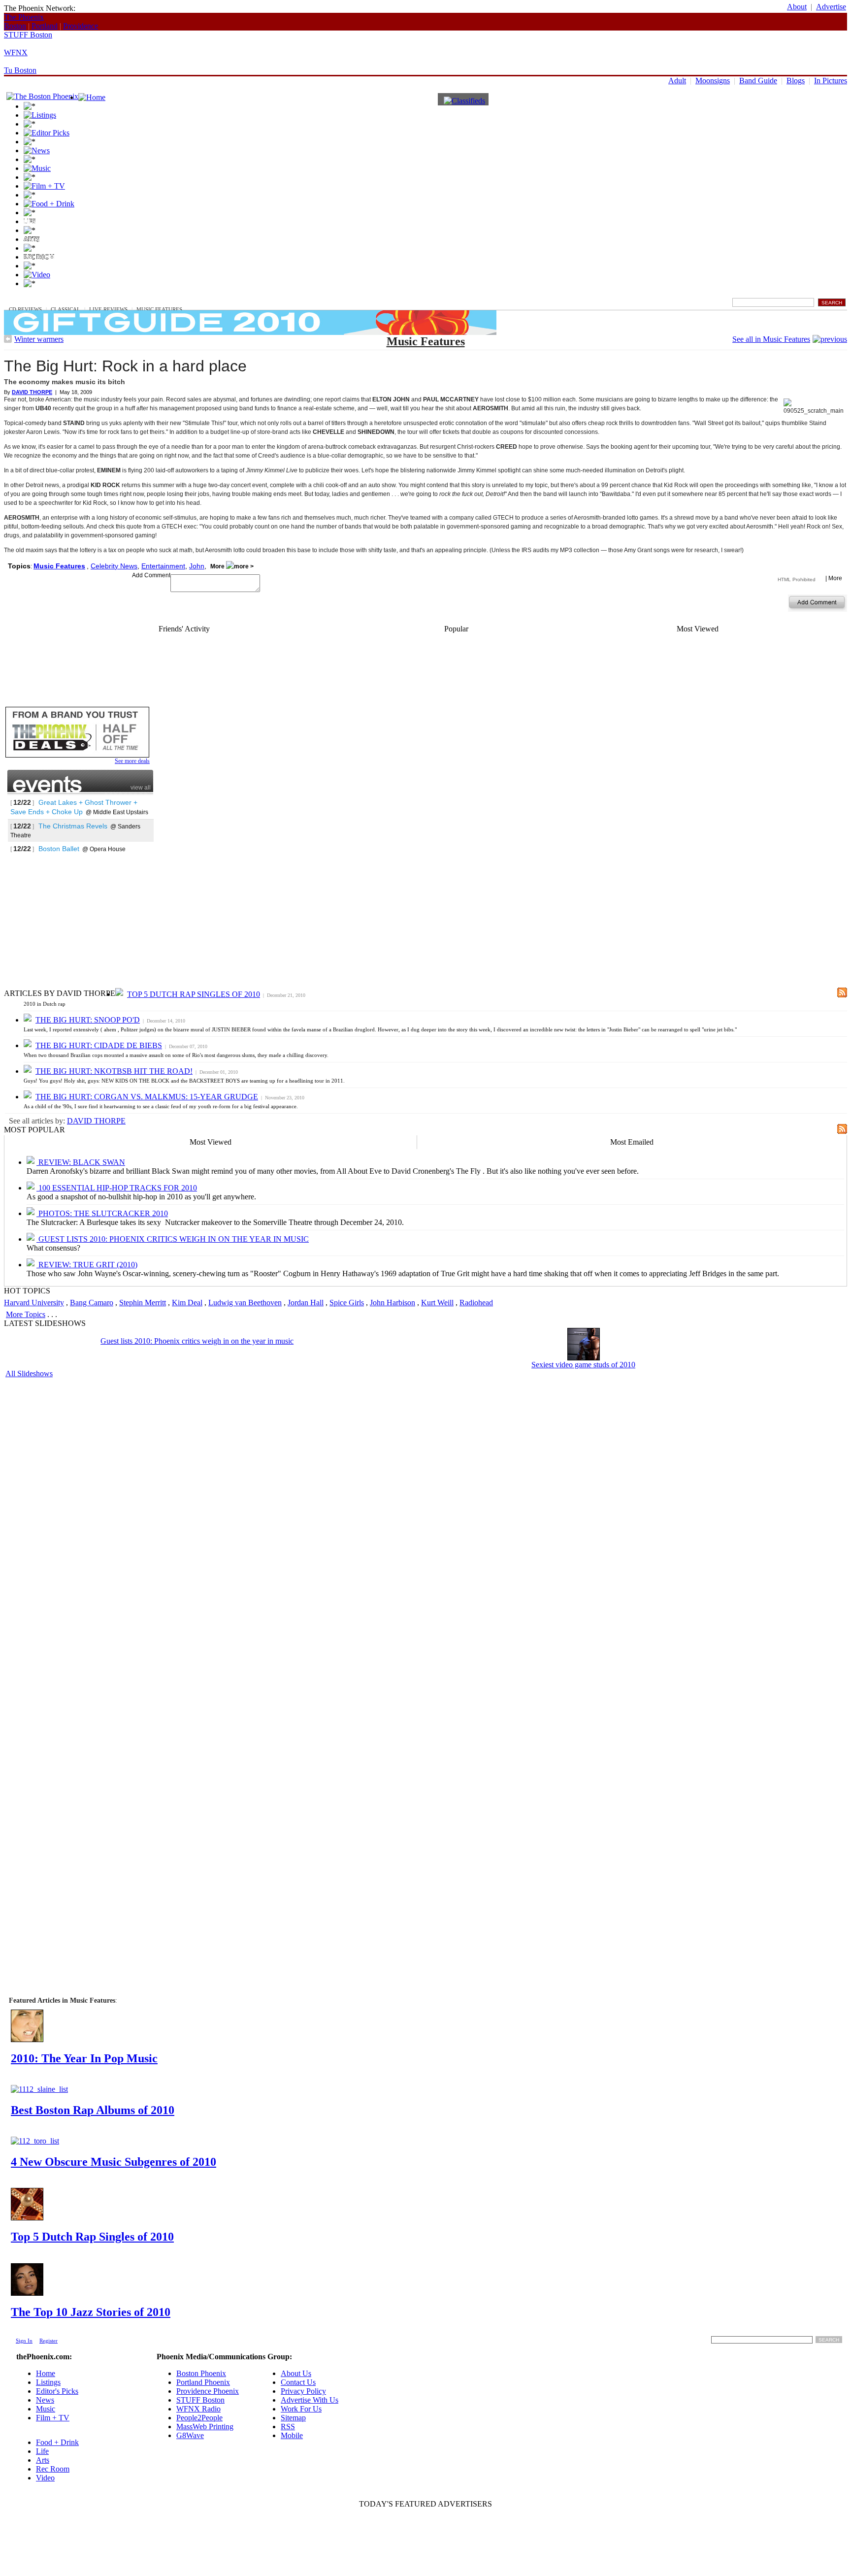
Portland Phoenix (203, 2382)
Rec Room (53, 2469)
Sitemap (293, 2418)
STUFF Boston (28, 35)
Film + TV (53, 2418)
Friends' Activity (184, 629)
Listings (48, 2382)
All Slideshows (29, 1373)
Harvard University (34, 1303)
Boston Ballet (59, 849)
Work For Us (301, 2409)
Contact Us (298, 2382)
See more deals (132, 761)
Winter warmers (39, 339)
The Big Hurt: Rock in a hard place (125, 366)
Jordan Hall (306, 1303)
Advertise (831, 7)
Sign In (24, 2341)
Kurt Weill (437, 1303)
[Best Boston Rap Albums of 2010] (39, 2089)
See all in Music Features (771, 339)
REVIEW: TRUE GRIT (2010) (87, 1265)
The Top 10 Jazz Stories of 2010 (91, 2312)
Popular (456, 629)
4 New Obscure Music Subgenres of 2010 (114, 2162)
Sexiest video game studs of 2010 (583, 1365)
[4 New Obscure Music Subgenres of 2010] (35, 2141)
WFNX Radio (198, 2409)
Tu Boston (20, 70)
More (218, 566)
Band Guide (758, 81)
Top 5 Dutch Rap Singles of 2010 (92, 2237)
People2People (199, 2418)
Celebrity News (114, 566)
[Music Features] (830, 339)
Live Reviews (108, 309)
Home (46, 2373)
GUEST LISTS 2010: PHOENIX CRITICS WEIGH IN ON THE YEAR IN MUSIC (173, 1239)
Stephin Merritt (143, 1303)
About (797, 7)
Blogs (796, 81)
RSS (288, 2427)
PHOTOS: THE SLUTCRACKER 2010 (102, 1213)
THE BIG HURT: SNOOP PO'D (88, 1020)
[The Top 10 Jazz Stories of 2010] (27, 2293)
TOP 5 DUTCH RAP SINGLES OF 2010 (194, 994)
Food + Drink (57, 2442)
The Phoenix (24, 17)
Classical (65, 309)
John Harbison (393, 1303)
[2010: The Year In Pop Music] (27, 2039)
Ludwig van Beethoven (245, 1303)
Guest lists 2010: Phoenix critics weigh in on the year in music (197, 1341)
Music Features (159, 309)
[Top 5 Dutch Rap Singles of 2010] (27, 2218)
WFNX (16, 52)
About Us (296, 2373)
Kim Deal (187, 1303)
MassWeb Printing (205, 2427)
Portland (45, 26)
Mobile (292, 2435)
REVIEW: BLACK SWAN (81, 1162)
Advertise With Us (310, 2400)
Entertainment (163, 566)
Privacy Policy (303, 2391)
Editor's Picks (57, 2391)
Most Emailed (632, 1142)
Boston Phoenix (201, 2373)
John (197, 566)
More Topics (26, 1314)
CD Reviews (25, 309)
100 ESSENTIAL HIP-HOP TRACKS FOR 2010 (117, 1188)
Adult (677, 81)
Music (17, 302)
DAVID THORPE (96, 1121)
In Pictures (831, 81)
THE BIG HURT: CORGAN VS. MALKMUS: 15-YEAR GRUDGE (147, 1097)
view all (141, 788)
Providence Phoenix (208, 2391)
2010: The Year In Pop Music (84, 2058)
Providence (81, 26)
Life (42, 2451)
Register (49, 2341)
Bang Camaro (92, 1303)
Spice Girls (347, 1303)
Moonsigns (713, 81)
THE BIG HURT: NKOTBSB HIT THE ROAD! (114, 1071)
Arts (43, 2460)
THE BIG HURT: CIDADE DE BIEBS (99, 1045)
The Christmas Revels (73, 826)
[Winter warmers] (8, 340)
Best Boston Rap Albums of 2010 (93, 2110)
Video (45, 2478)
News (45, 2400)
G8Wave (190, 2435)
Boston (15, 26)
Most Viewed (698, 629)
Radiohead (476, 1303)
